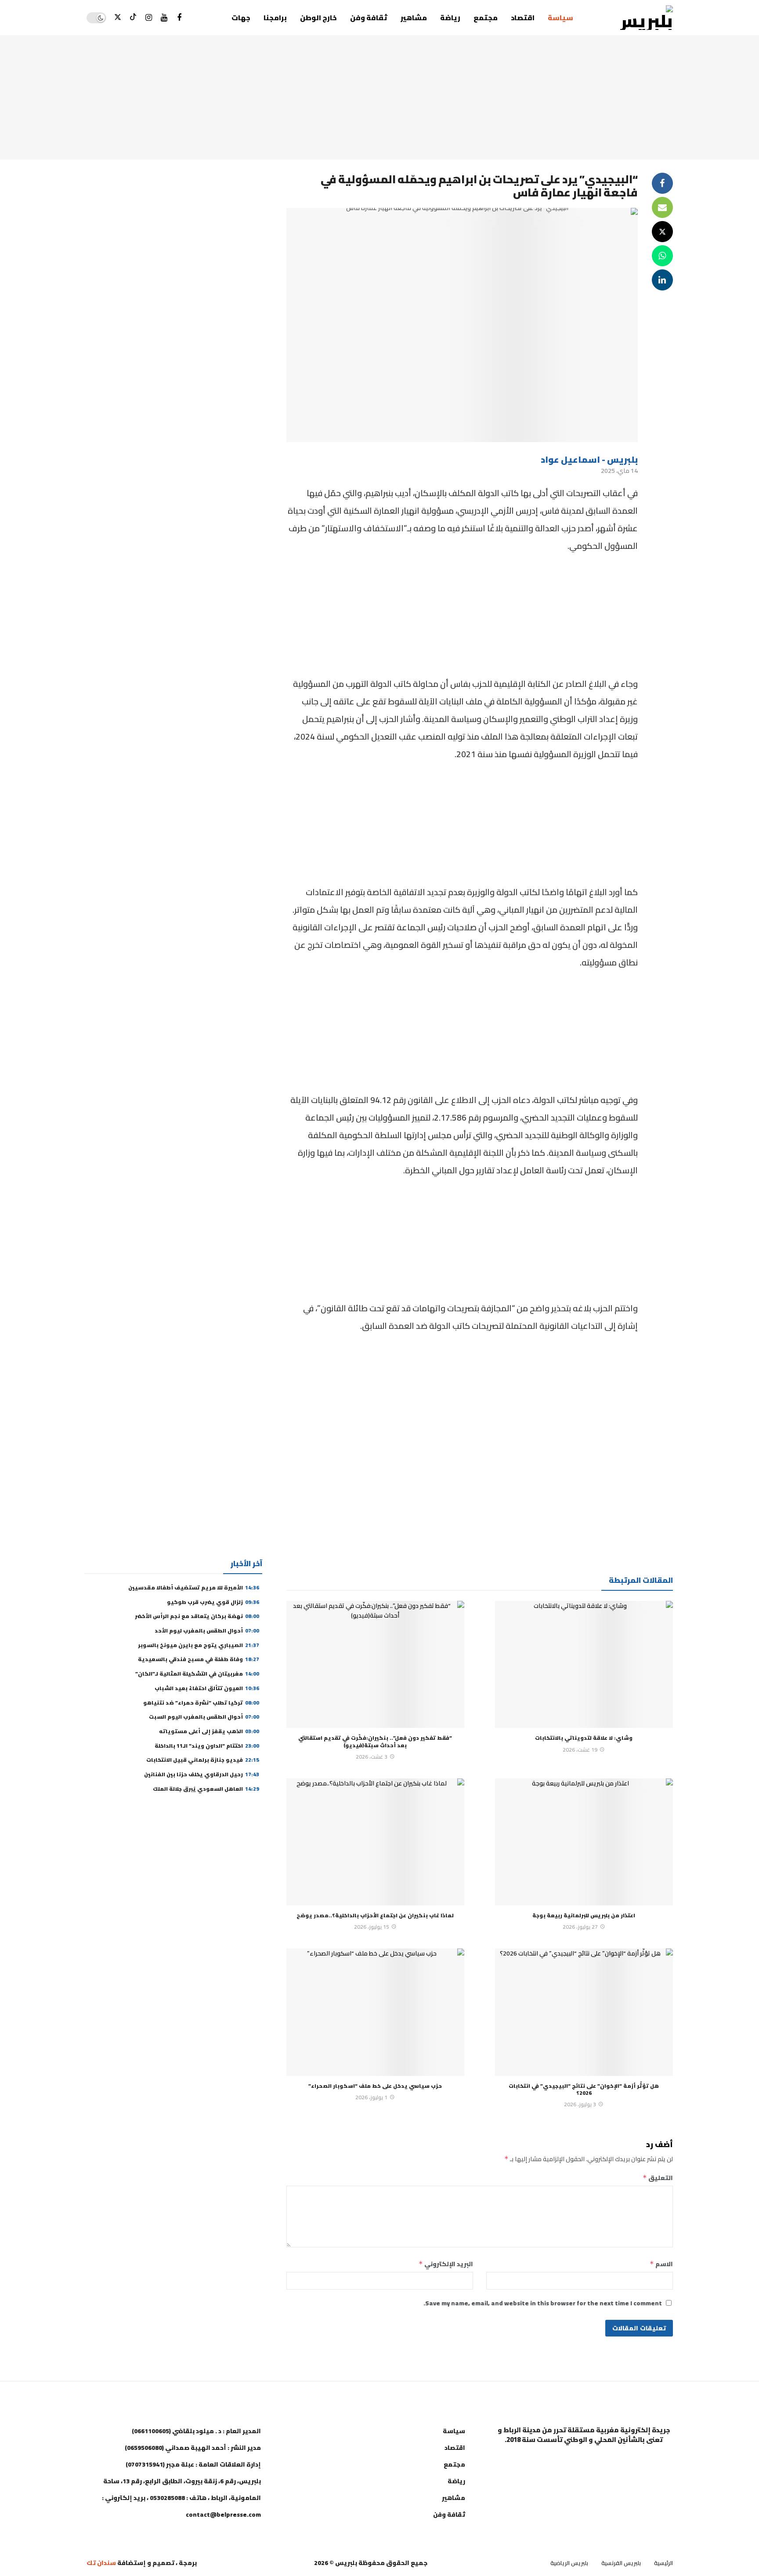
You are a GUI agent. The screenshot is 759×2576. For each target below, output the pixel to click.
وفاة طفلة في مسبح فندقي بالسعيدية (199, 1659)
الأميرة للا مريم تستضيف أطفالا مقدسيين (194, 1587)
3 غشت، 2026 (372, 1757)
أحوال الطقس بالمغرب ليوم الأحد (207, 1631)
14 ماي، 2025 (619, 471)
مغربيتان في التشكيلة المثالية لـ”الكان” (197, 1674)
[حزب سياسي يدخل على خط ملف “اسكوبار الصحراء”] (375, 2012)
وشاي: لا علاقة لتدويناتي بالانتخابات (584, 1738)
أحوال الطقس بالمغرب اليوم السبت (204, 1717)
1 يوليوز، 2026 (371, 2097)
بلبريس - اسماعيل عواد (589, 459)
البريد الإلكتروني (446, 2264)
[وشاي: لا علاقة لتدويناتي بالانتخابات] (584, 1665)
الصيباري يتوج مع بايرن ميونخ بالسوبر (199, 1645)
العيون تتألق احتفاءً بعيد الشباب (207, 1688)
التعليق (658, 2178)
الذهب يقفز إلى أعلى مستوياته (208, 1731)
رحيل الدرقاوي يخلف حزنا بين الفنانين (202, 1774)
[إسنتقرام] (149, 18)
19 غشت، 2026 (580, 1750)
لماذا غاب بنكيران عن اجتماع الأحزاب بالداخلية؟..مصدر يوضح (375, 1915)
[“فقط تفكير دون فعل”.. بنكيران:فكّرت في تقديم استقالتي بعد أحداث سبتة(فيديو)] (375, 1665)
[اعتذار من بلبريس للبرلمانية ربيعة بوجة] (584, 1842)
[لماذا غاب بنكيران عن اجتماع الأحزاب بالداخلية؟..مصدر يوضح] (375, 1842)
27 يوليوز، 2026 (580, 1927)
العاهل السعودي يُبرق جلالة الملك (206, 1789)
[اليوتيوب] (164, 18)
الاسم (661, 2264)
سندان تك (101, 2563)
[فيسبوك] (179, 18)
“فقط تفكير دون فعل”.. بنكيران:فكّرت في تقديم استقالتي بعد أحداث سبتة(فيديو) (375, 1741)
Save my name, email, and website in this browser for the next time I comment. (543, 2303)
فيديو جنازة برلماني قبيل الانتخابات (203, 1760)
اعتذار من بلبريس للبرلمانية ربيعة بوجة (584, 1915)
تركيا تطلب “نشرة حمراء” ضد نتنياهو (201, 1703)
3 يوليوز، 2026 (580, 2104)
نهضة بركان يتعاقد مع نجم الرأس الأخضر (197, 1616)
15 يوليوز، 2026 (372, 1927)
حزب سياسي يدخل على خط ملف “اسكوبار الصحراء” (375, 2086)
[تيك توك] (133, 18)
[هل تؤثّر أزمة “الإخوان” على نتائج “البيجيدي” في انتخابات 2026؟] (584, 2012)
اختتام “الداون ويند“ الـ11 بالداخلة (207, 1746)
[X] (118, 18)
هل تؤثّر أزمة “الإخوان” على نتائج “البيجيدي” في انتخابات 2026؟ (584, 2089)
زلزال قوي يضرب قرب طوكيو (213, 1602)
